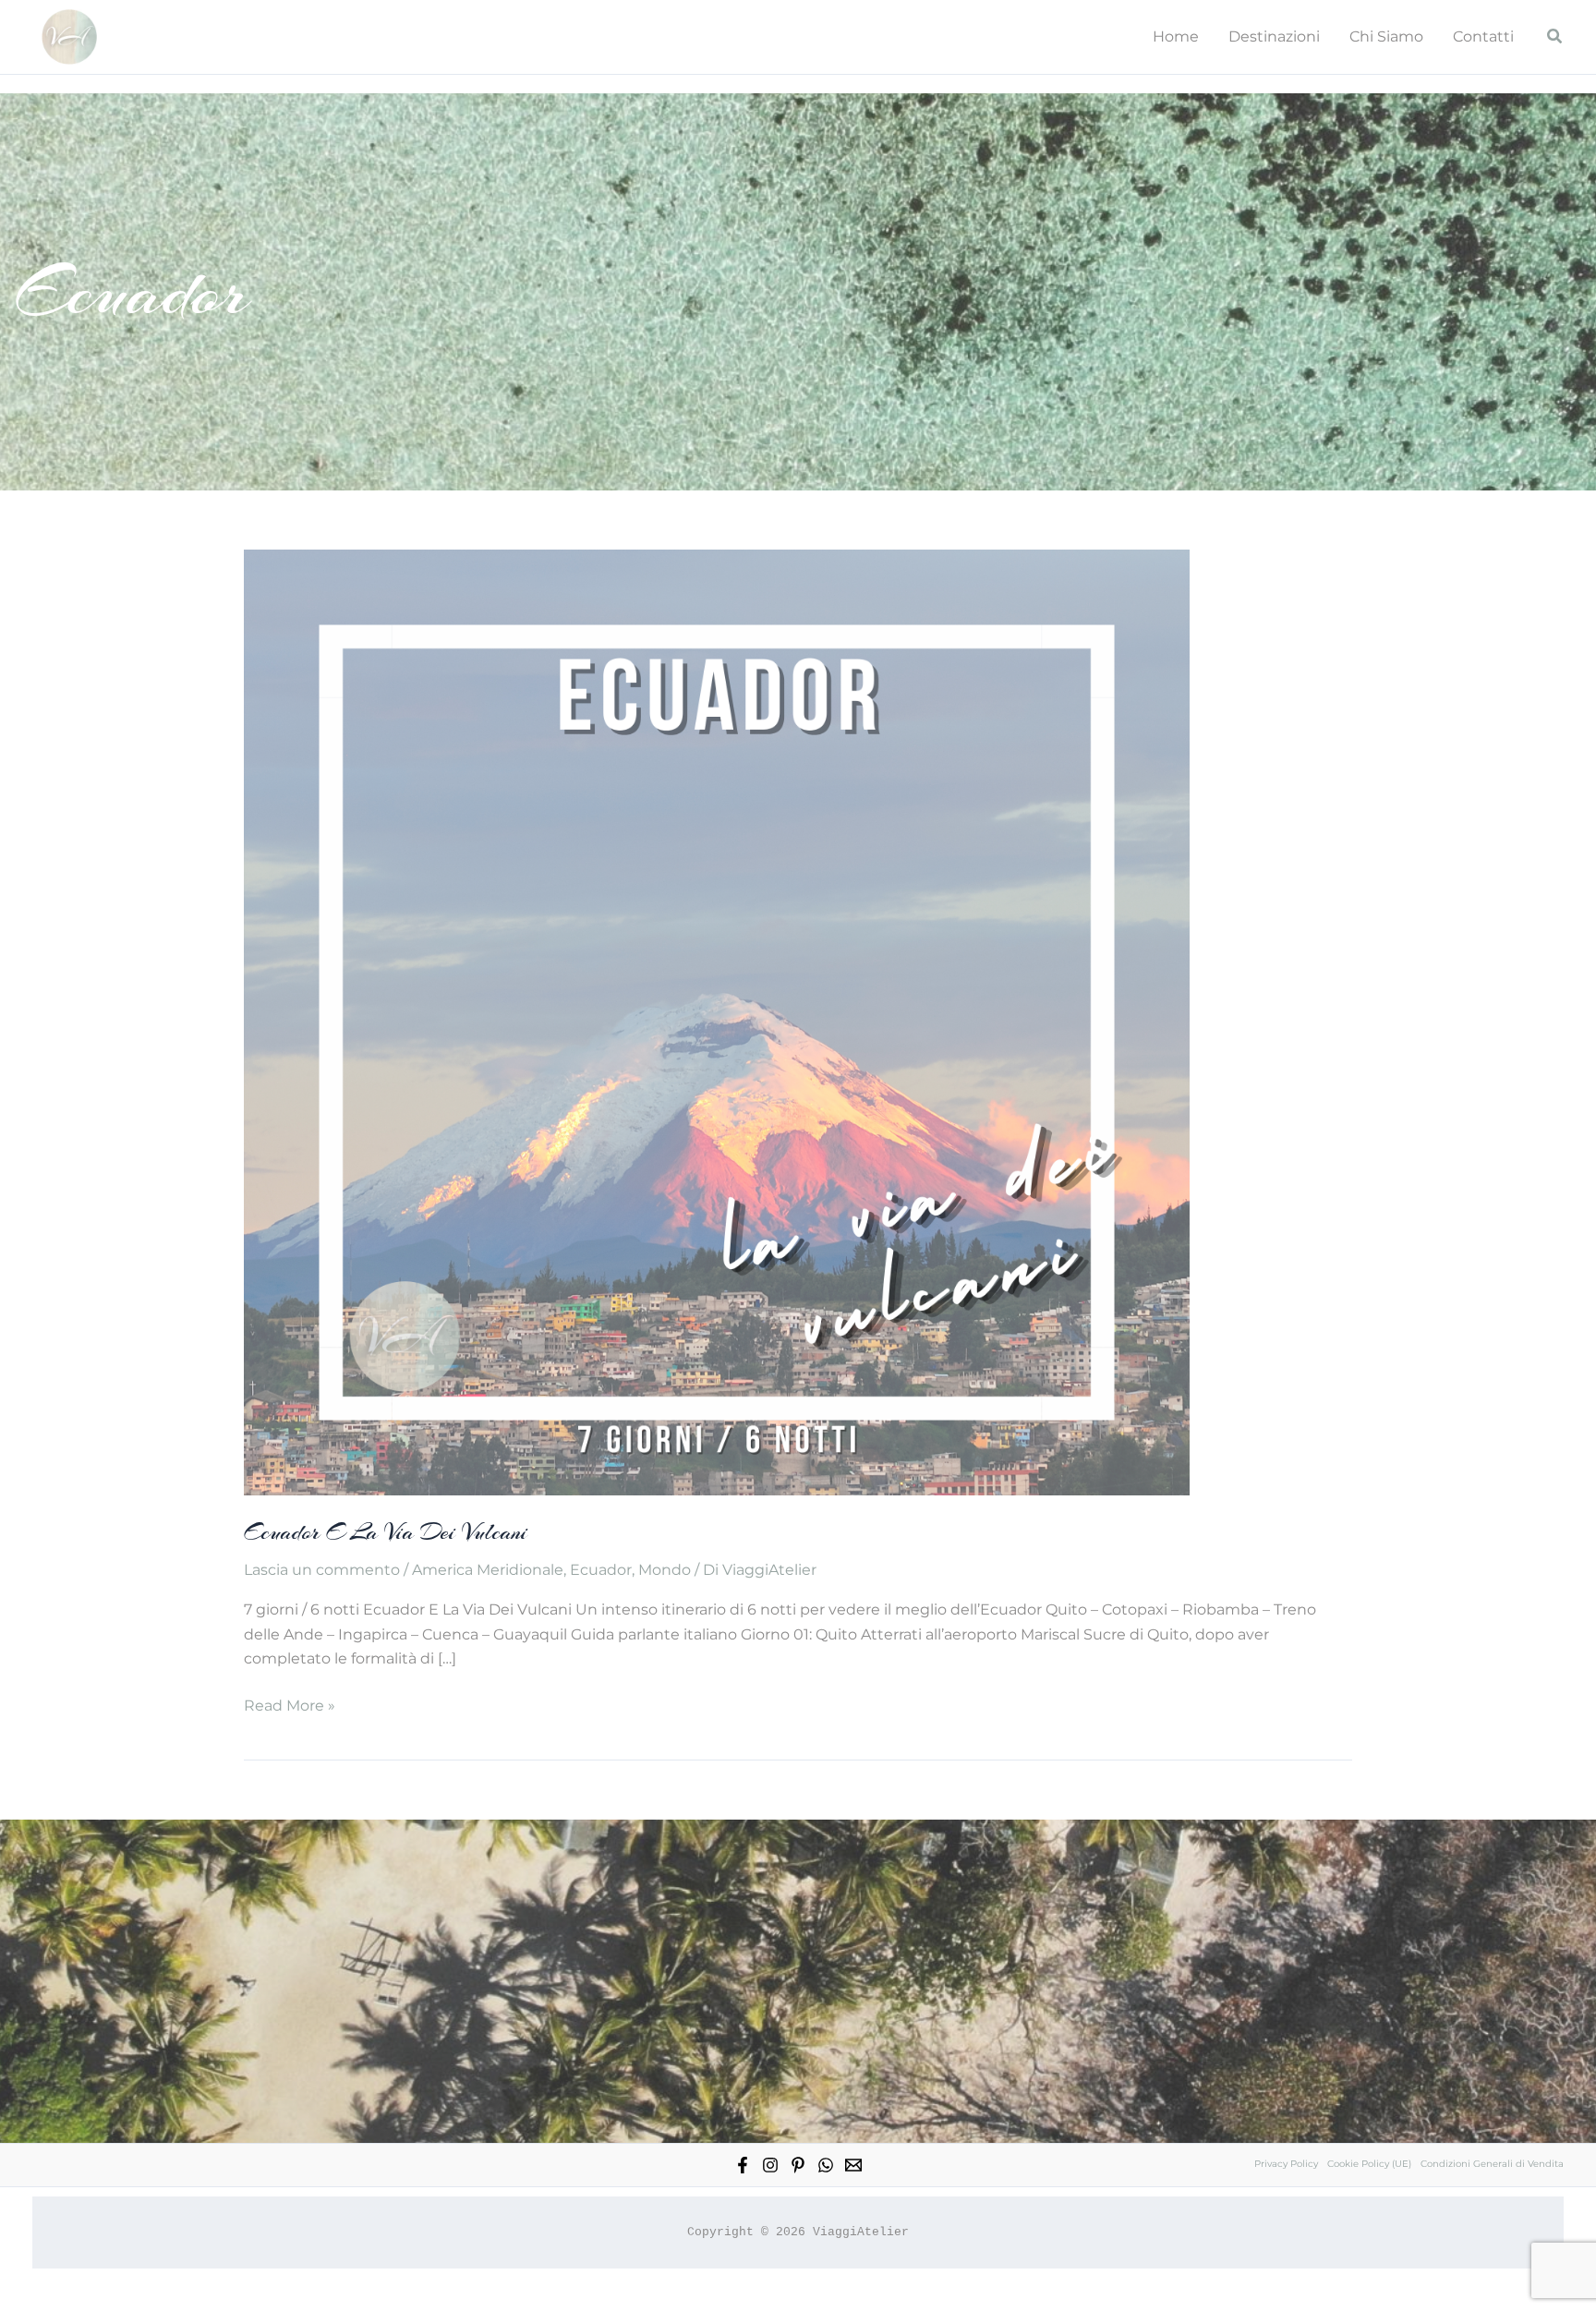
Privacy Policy (1286, 2164)
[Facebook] (743, 2165)
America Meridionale (488, 1570)
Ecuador (601, 1570)
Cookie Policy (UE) (1369, 2164)
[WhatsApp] (826, 2165)
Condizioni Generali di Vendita (1492, 2164)
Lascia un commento (322, 1570)
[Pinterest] (798, 2165)
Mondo (665, 1570)
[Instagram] (770, 2165)
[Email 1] (853, 2165)
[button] (1555, 37)
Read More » (290, 1707)
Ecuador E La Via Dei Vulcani (386, 1532)
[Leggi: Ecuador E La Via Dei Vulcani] (717, 1021)
